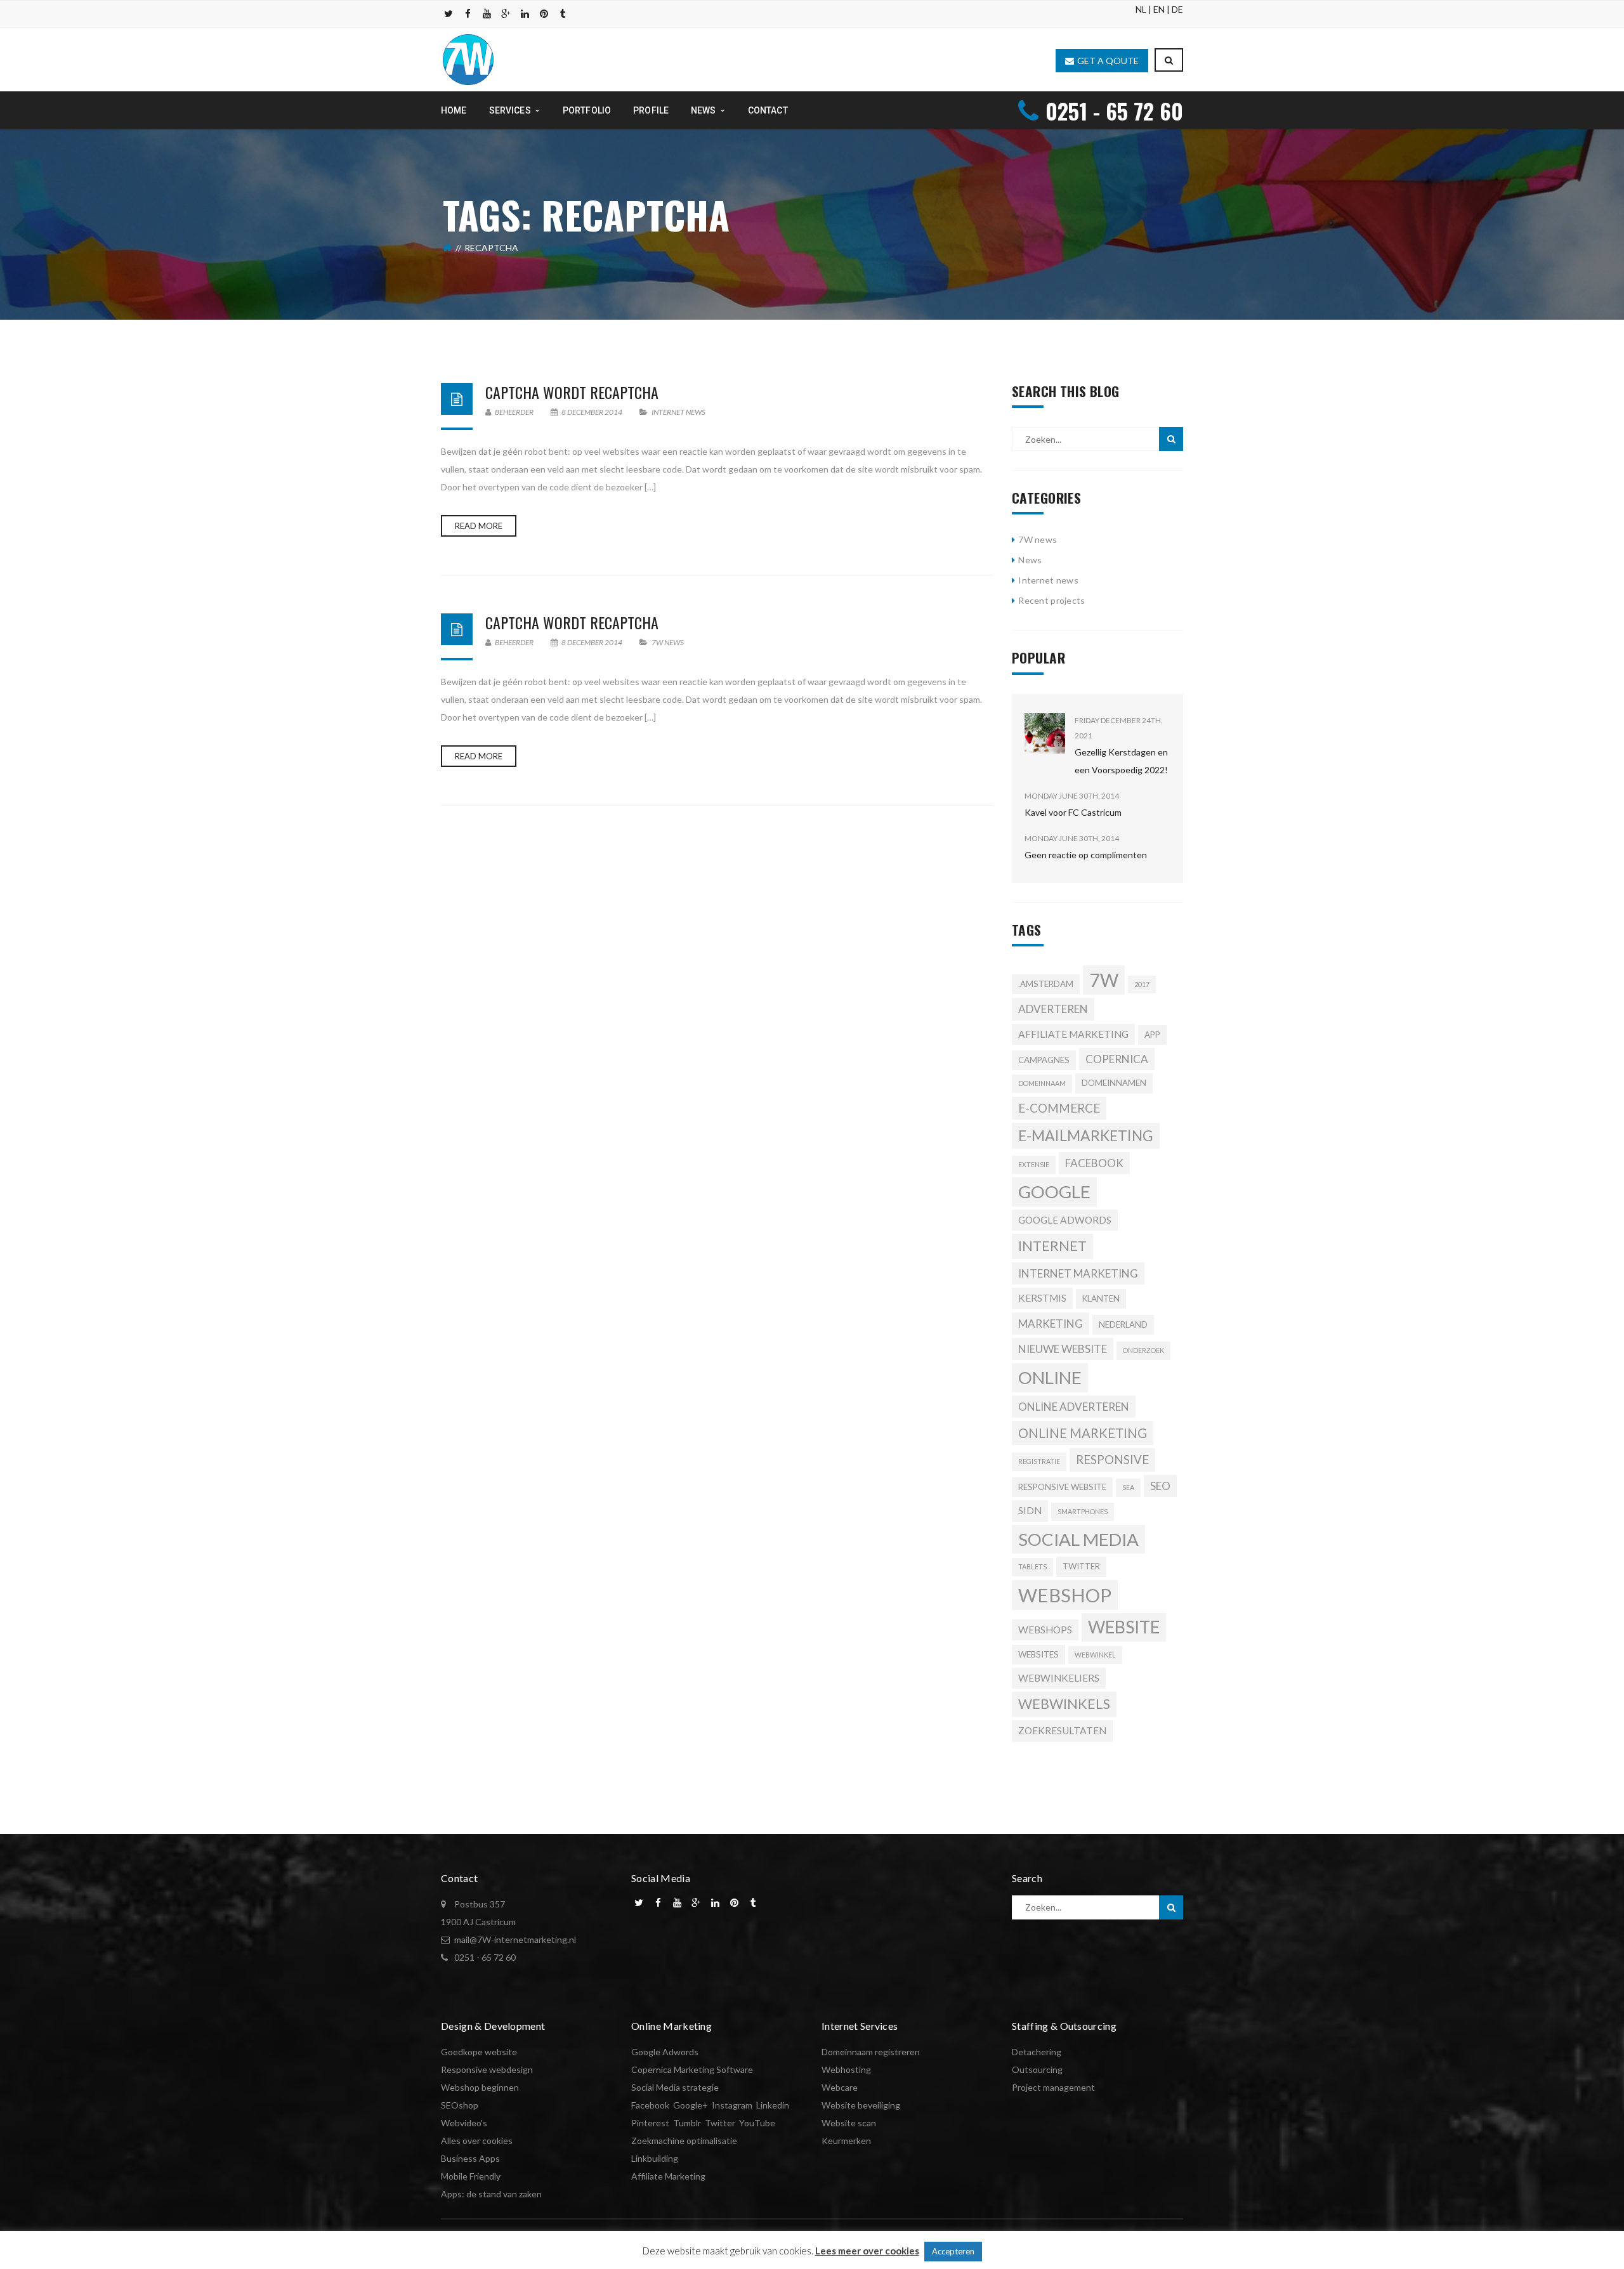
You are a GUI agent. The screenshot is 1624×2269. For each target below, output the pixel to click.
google (1054, 1192)
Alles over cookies (477, 2141)
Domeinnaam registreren (871, 2052)
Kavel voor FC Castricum (1073, 812)
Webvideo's (464, 2123)
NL (1141, 9)
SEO (1160, 1486)
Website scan (849, 2123)
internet (1052, 1246)
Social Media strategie (675, 2087)
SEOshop (460, 2105)
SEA (1128, 1487)
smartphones (1083, 1511)
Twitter (1081, 1566)
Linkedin (773, 2105)
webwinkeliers (1059, 1678)
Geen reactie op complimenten (1086, 855)
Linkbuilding (655, 2158)
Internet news (678, 412)
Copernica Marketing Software (692, 2070)
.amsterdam (1046, 984)
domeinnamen (1114, 1083)
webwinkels (1064, 1704)
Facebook (650, 2105)
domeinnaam (1042, 1083)
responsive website (1062, 1487)
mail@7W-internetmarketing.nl (515, 1939)
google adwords (1065, 1220)
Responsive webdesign (487, 2070)
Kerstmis (1042, 1298)
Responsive (1112, 1460)
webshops (1045, 1630)
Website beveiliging (861, 2105)
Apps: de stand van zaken (491, 2194)
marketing (1051, 1324)
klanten (1101, 1298)
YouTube (757, 2123)
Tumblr (687, 2123)
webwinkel (1095, 1655)
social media (1078, 1539)
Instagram (732, 2105)
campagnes (1044, 1060)
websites (1038, 1654)
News (1030, 560)
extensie (1034, 1164)
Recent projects (1051, 600)
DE (1177, 9)
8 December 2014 (592, 412)
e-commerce (1059, 1108)
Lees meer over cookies (867, 2251)
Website (1124, 1627)
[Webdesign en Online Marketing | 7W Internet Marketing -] (468, 59)
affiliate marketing (1073, 1034)
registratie (1039, 1461)
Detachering (1037, 2052)
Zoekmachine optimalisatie (684, 2141)
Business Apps (470, 2158)
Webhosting (846, 2070)
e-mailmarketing (1086, 1135)
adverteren (1053, 1009)
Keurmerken (846, 2141)
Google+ (691, 2105)
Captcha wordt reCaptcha (572, 392)
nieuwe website (1063, 1349)
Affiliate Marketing (668, 2176)
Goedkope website (479, 2052)
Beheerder (514, 412)
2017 (1142, 984)
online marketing (1083, 1433)
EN (1159, 9)
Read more (479, 526)
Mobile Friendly (471, 2176)
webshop (1065, 1595)
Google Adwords (665, 2052)
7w (1104, 980)
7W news (668, 642)
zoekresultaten (1062, 1730)
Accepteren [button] (953, 2251)
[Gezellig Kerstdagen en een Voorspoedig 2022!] (1045, 733)
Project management (1053, 2087)
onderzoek (1143, 1350)
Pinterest (650, 2123)
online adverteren (1074, 1407)
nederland (1123, 1324)
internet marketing (1078, 1273)
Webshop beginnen (480, 2087)
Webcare (840, 2087)
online (1050, 1377)
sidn (1030, 1510)
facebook (1094, 1163)
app (1152, 1035)
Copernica (1117, 1059)
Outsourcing (1037, 2070)
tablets (1032, 1566)
